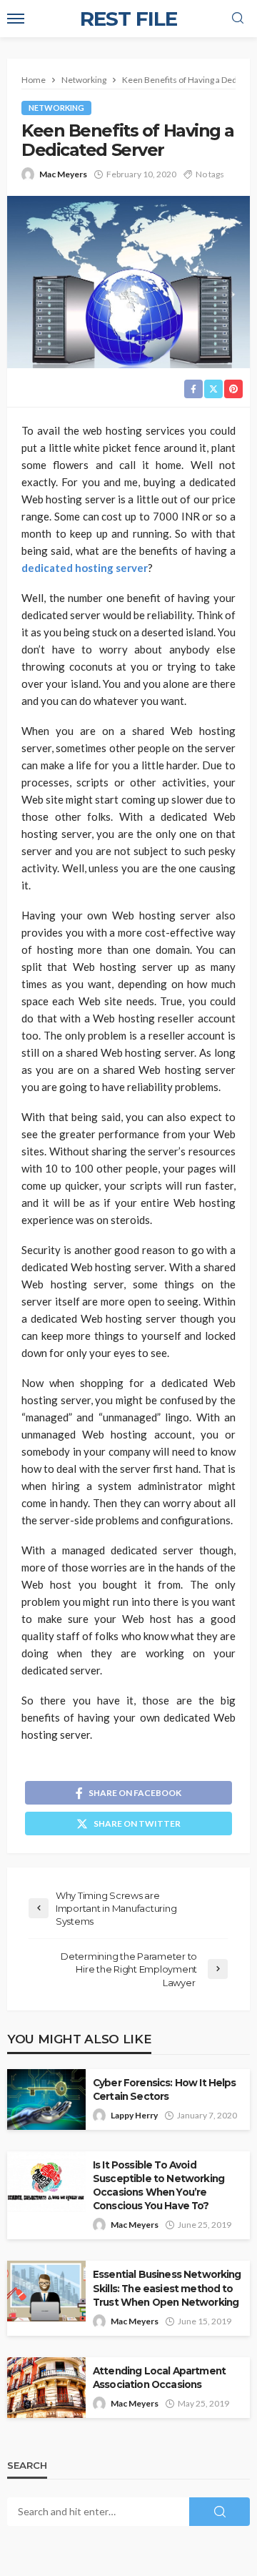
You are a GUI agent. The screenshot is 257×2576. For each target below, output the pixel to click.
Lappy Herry (134, 2115)
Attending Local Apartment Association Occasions (159, 2378)
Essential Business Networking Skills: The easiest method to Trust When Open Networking (167, 2288)
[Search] (238, 19)
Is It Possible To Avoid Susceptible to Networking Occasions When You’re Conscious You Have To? (158, 2185)
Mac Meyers (63, 174)
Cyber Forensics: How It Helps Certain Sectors (165, 2089)
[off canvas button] (16, 19)
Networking (56, 108)
